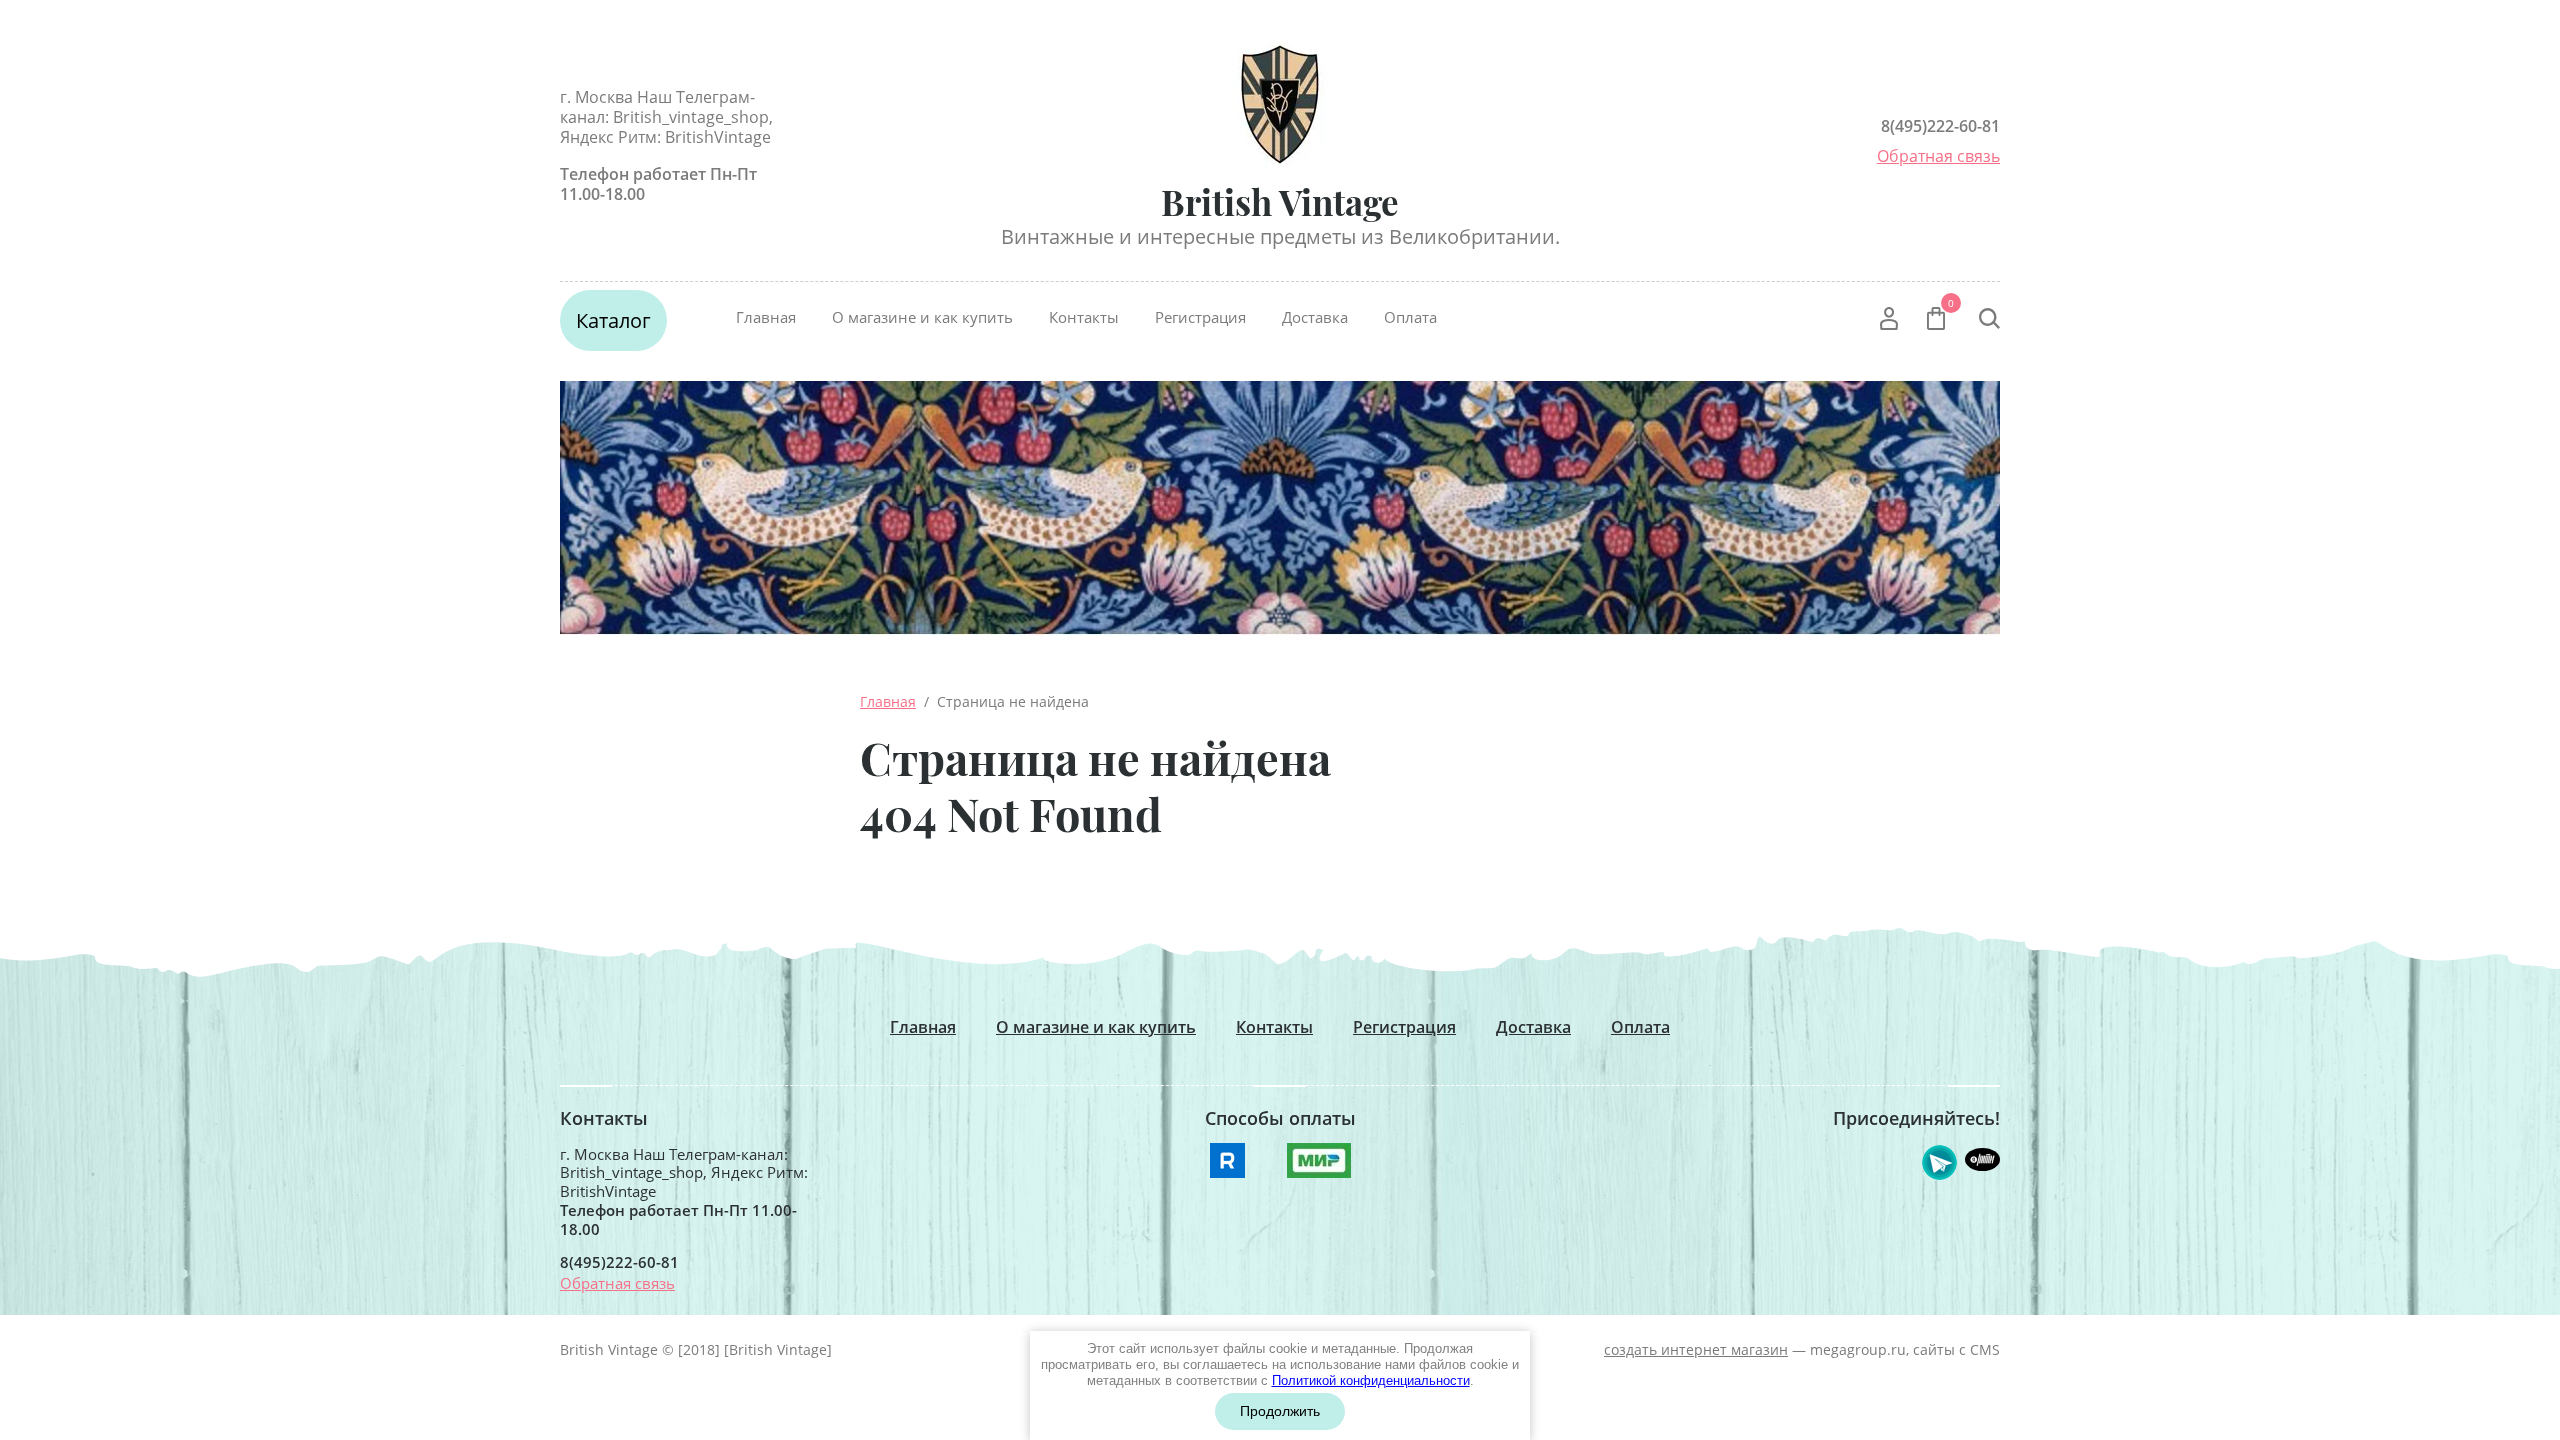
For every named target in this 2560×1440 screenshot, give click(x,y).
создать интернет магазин (1696, 1349)
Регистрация (1200, 317)
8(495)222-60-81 (1940, 126)
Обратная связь (1938, 156)
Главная (766, 317)
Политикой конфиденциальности (1371, 1380)
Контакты (1084, 317)
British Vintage (1280, 201)
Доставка (1315, 317)
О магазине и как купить (922, 317)
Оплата (1410, 317)
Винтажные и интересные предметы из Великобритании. (1280, 236)
